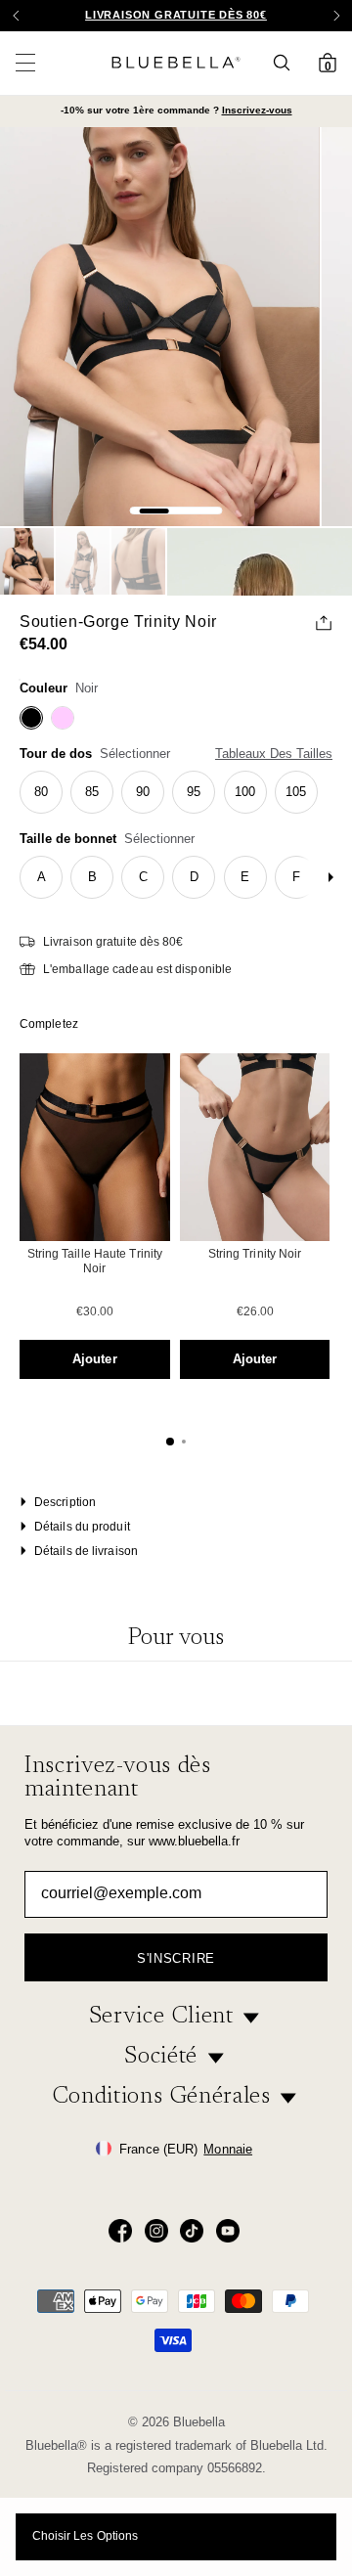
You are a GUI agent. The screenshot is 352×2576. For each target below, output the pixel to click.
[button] (336, 16)
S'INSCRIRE (176, 1958)
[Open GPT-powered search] (287, 63)
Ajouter (95, 1359)
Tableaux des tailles (274, 754)
